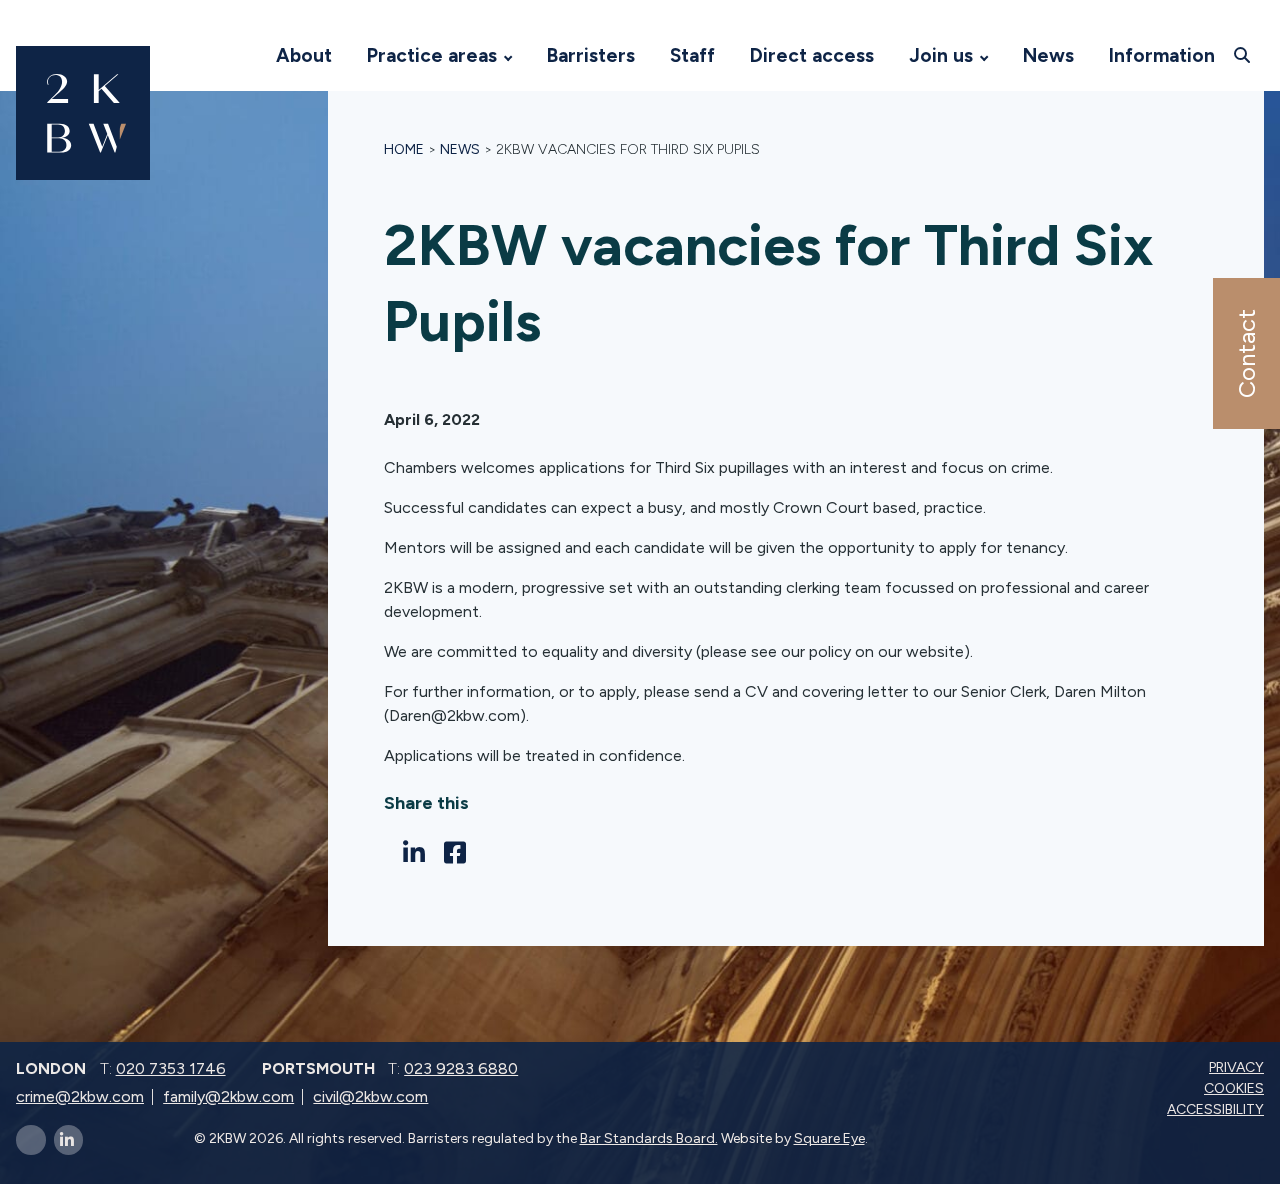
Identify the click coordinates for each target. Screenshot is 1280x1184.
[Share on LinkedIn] (419, 853)
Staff (692, 55)
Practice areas (432, 55)
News (1048, 55)
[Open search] (1244, 55)
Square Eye (829, 1138)
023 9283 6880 (461, 1068)
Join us (941, 55)
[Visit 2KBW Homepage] (239, 56)
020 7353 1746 (171, 1068)
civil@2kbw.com (370, 1096)
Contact (1245, 353)
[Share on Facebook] (460, 853)
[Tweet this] (389, 852)
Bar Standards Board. (649, 1138)
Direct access (812, 55)
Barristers (591, 55)
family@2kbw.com (228, 1096)
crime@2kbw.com (80, 1096)
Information (1162, 55)
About (304, 55)
